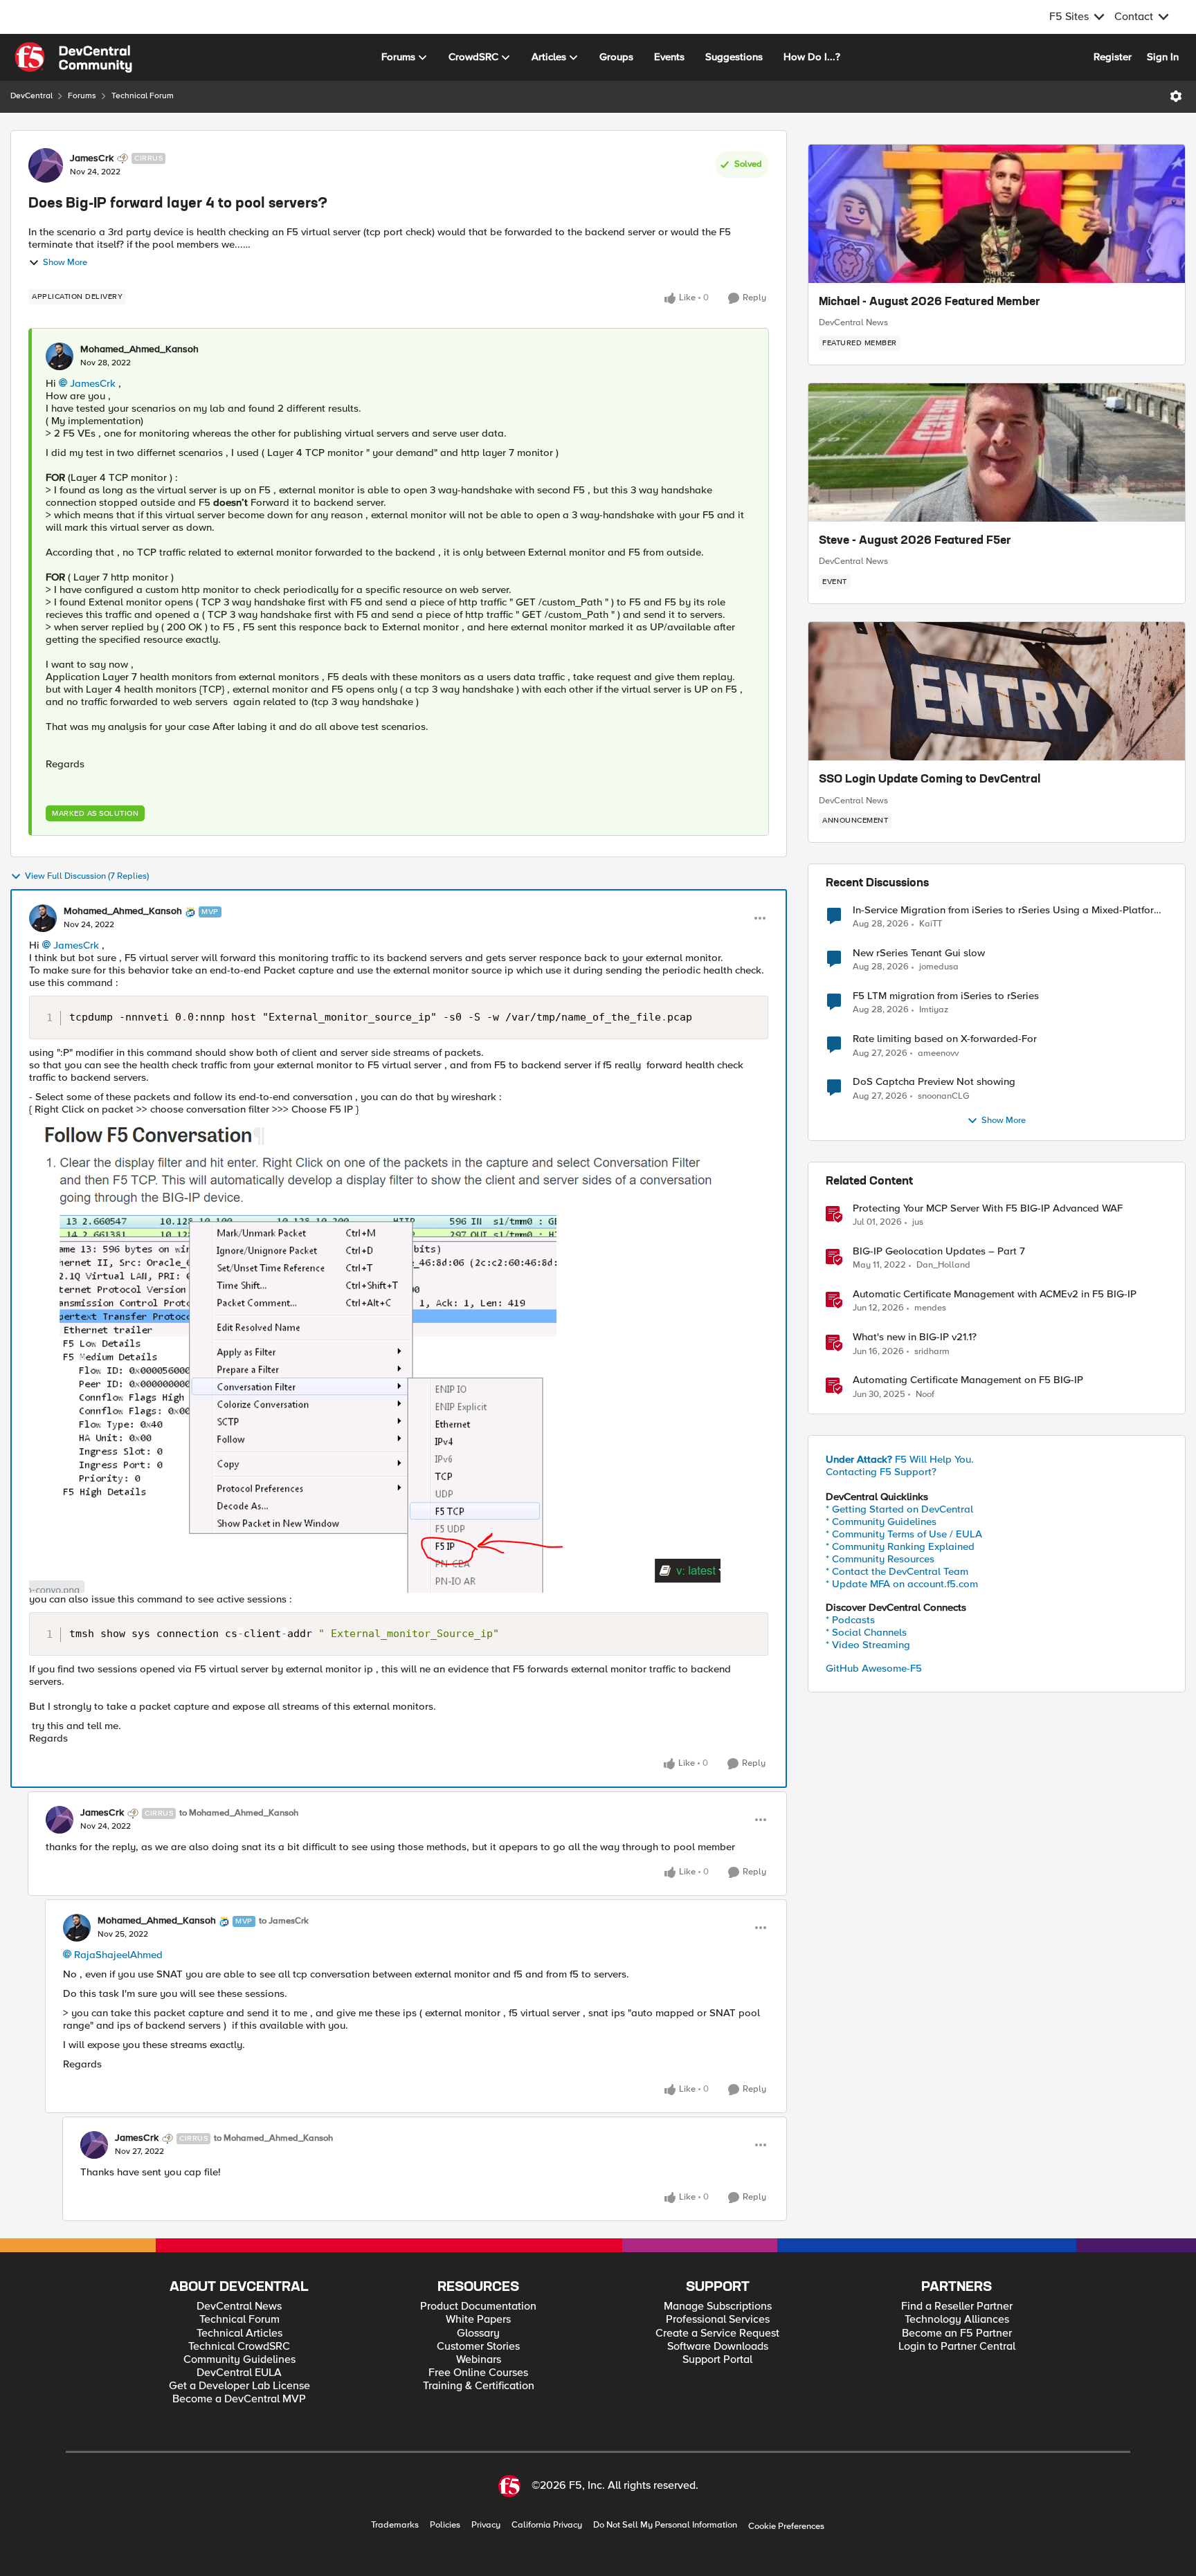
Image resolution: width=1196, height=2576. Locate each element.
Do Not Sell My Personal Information (665, 2525)
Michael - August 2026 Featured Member (930, 302)
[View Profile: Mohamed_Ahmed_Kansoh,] (60, 356)
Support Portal (717, 2360)
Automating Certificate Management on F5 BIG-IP (968, 1380)
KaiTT (931, 924)
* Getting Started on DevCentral (899, 1509)
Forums (82, 96)
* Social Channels (866, 1632)
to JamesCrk (284, 1921)
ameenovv (938, 1053)
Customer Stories (478, 2347)
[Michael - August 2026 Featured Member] (997, 214)
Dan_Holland (943, 1265)
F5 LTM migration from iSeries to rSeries (946, 996)
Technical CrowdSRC (239, 2347)
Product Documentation (478, 2306)
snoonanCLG (944, 1096)
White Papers (478, 2320)
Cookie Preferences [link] (786, 2526)
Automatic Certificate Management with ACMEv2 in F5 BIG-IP (995, 1294)
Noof (925, 1395)
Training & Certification (479, 2386)
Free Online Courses (478, 2373)
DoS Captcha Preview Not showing (934, 1082)
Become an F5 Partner (957, 2333)
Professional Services (718, 2320)
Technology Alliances (957, 2320)
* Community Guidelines (881, 1522)
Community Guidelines (239, 2360)
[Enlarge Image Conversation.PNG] (375, 1358)
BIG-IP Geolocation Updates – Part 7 (939, 1251)
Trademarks (395, 2525)
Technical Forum (143, 96)
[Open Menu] (1176, 96)
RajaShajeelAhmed (118, 1955)
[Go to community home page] (73, 57)
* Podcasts (850, 1620)
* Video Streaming (868, 1645)
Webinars (479, 2360)
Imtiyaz (934, 1010)
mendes (930, 1308)
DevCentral (31, 96)
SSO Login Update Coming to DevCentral (930, 780)
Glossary (478, 2333)
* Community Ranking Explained (900, 1546)
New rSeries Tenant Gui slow (919, 953)
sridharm (932, 1352)
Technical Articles (239, 2333)
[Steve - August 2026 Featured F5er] (997, 453)
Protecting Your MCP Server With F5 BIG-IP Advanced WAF (988, 1208)
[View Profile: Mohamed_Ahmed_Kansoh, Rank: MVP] (43, 918)
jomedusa (939, 967)
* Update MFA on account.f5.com (902, 1584)
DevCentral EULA (239, 2373)
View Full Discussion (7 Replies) (87, 876)
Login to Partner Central (957, 2347)
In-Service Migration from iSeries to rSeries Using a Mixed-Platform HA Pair (1007, 910)
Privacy (486, 2525)
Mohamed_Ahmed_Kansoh (139, 349)
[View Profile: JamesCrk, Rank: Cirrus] (46, 165)
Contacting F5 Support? (881, 1472)
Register (1113, 57)
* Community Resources (880, 1559)
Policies (445, 2525)
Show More (65, 263)
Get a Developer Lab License (239, 2386)
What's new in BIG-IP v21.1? (915, 1337)
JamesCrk (92, 158)
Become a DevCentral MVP (239, 2399)
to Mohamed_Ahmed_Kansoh (239, 1813)
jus (918, 1222)
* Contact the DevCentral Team (897, 1571)
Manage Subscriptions (718, 2306)
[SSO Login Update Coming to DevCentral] (997, 691)
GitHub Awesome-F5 (874, 1668)
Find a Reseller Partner (957, 2306)
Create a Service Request (717, 2333)
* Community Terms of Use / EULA (904, 1534)
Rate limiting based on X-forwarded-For (945, 1039)
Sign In (1163, 57)
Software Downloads (718, 2347)
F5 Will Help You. (900, 1459)
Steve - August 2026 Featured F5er (915, 541)
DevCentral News (853, 322)
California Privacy (547, 2525)
